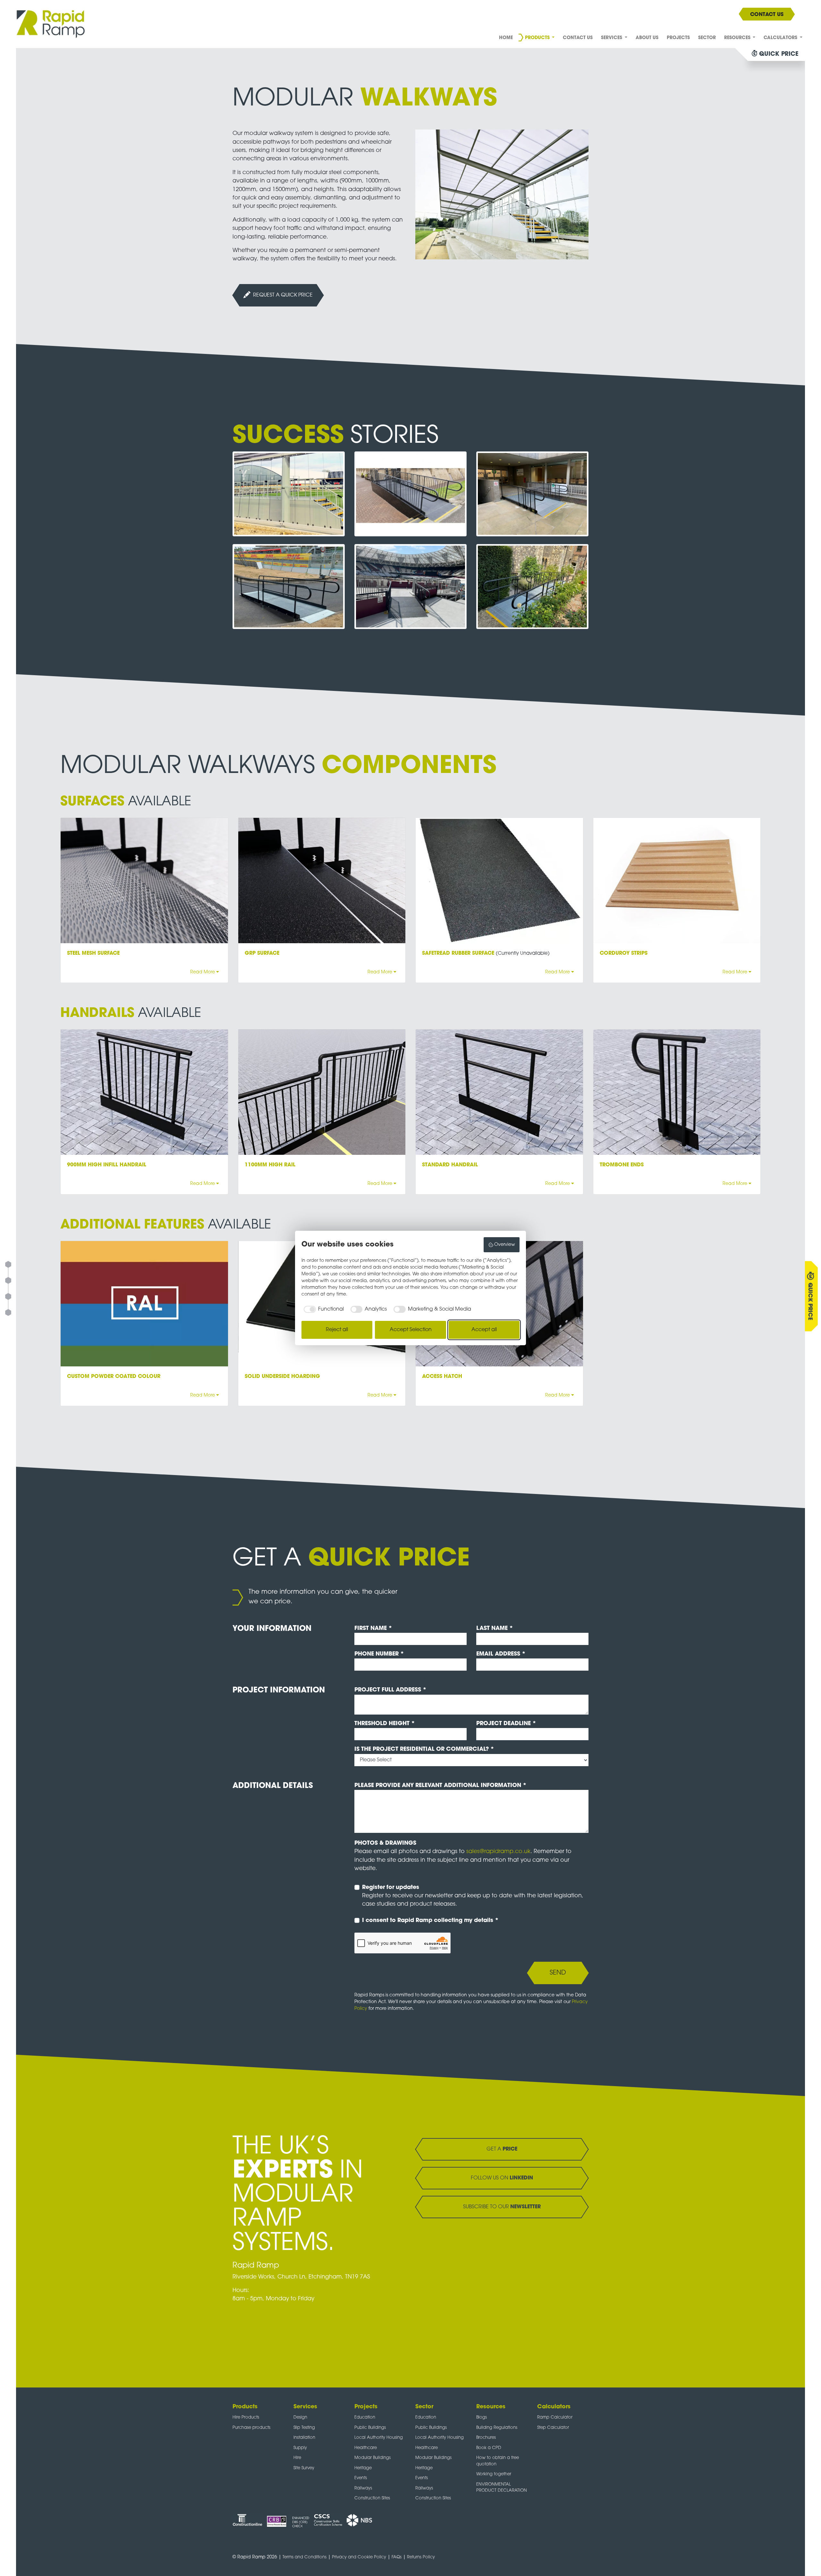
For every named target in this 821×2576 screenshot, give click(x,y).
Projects (678, 38)
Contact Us (578, 38)
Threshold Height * (385, 1724)
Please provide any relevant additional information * (440, 1786)
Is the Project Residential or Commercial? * (424, 1749)
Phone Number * (379, 1654)
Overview (505, 1245)
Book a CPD (489, 2448)
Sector (707, 38)
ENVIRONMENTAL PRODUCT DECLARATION (502, 2488)
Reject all (337, 1330)
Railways (363, 2488)
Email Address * (501, 1654)
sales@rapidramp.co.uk (498, 1852)
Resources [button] (738, 38)
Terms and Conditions (305, 2557)
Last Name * (495, 1628)
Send (558, 1973)
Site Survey (304, 2468)
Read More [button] (203, 972)
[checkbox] (323, 1309)
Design (300, 2417)
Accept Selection (411, 1330)
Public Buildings (370, 2428)
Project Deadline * (506, 1724)
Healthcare (366, 2448)
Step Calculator (553, 2428)
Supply (300, 2448)
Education (365, 2417)
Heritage (363, 2468)
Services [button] (612, 38)
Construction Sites (372, 2498)
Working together (494, 2474)
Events (361, 2478)
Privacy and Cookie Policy (359, 2557)
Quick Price (810, 1301)
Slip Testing (304, 2428)
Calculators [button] (781, 38)
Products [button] (538, 38)
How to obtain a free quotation (498, 2461)
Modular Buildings (372, 2458)
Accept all (484, 1330)
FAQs (397, 2557)
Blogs (482, 2417)
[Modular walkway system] (502, 195)
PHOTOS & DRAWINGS (385, 1843)
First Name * (373, 1628)
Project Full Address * (390, 1690)
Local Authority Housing (379, 2438)
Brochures (486, 2438)
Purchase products (251, 2428)
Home (506, 38)
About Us (647, 38)
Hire (297, 2458)
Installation (304, 2438)
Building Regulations (497, 2428)
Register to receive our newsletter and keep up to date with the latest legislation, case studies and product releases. (473, 1896)
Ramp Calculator (555, 2417)
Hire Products (246, 2417)
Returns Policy (421, 2557)
